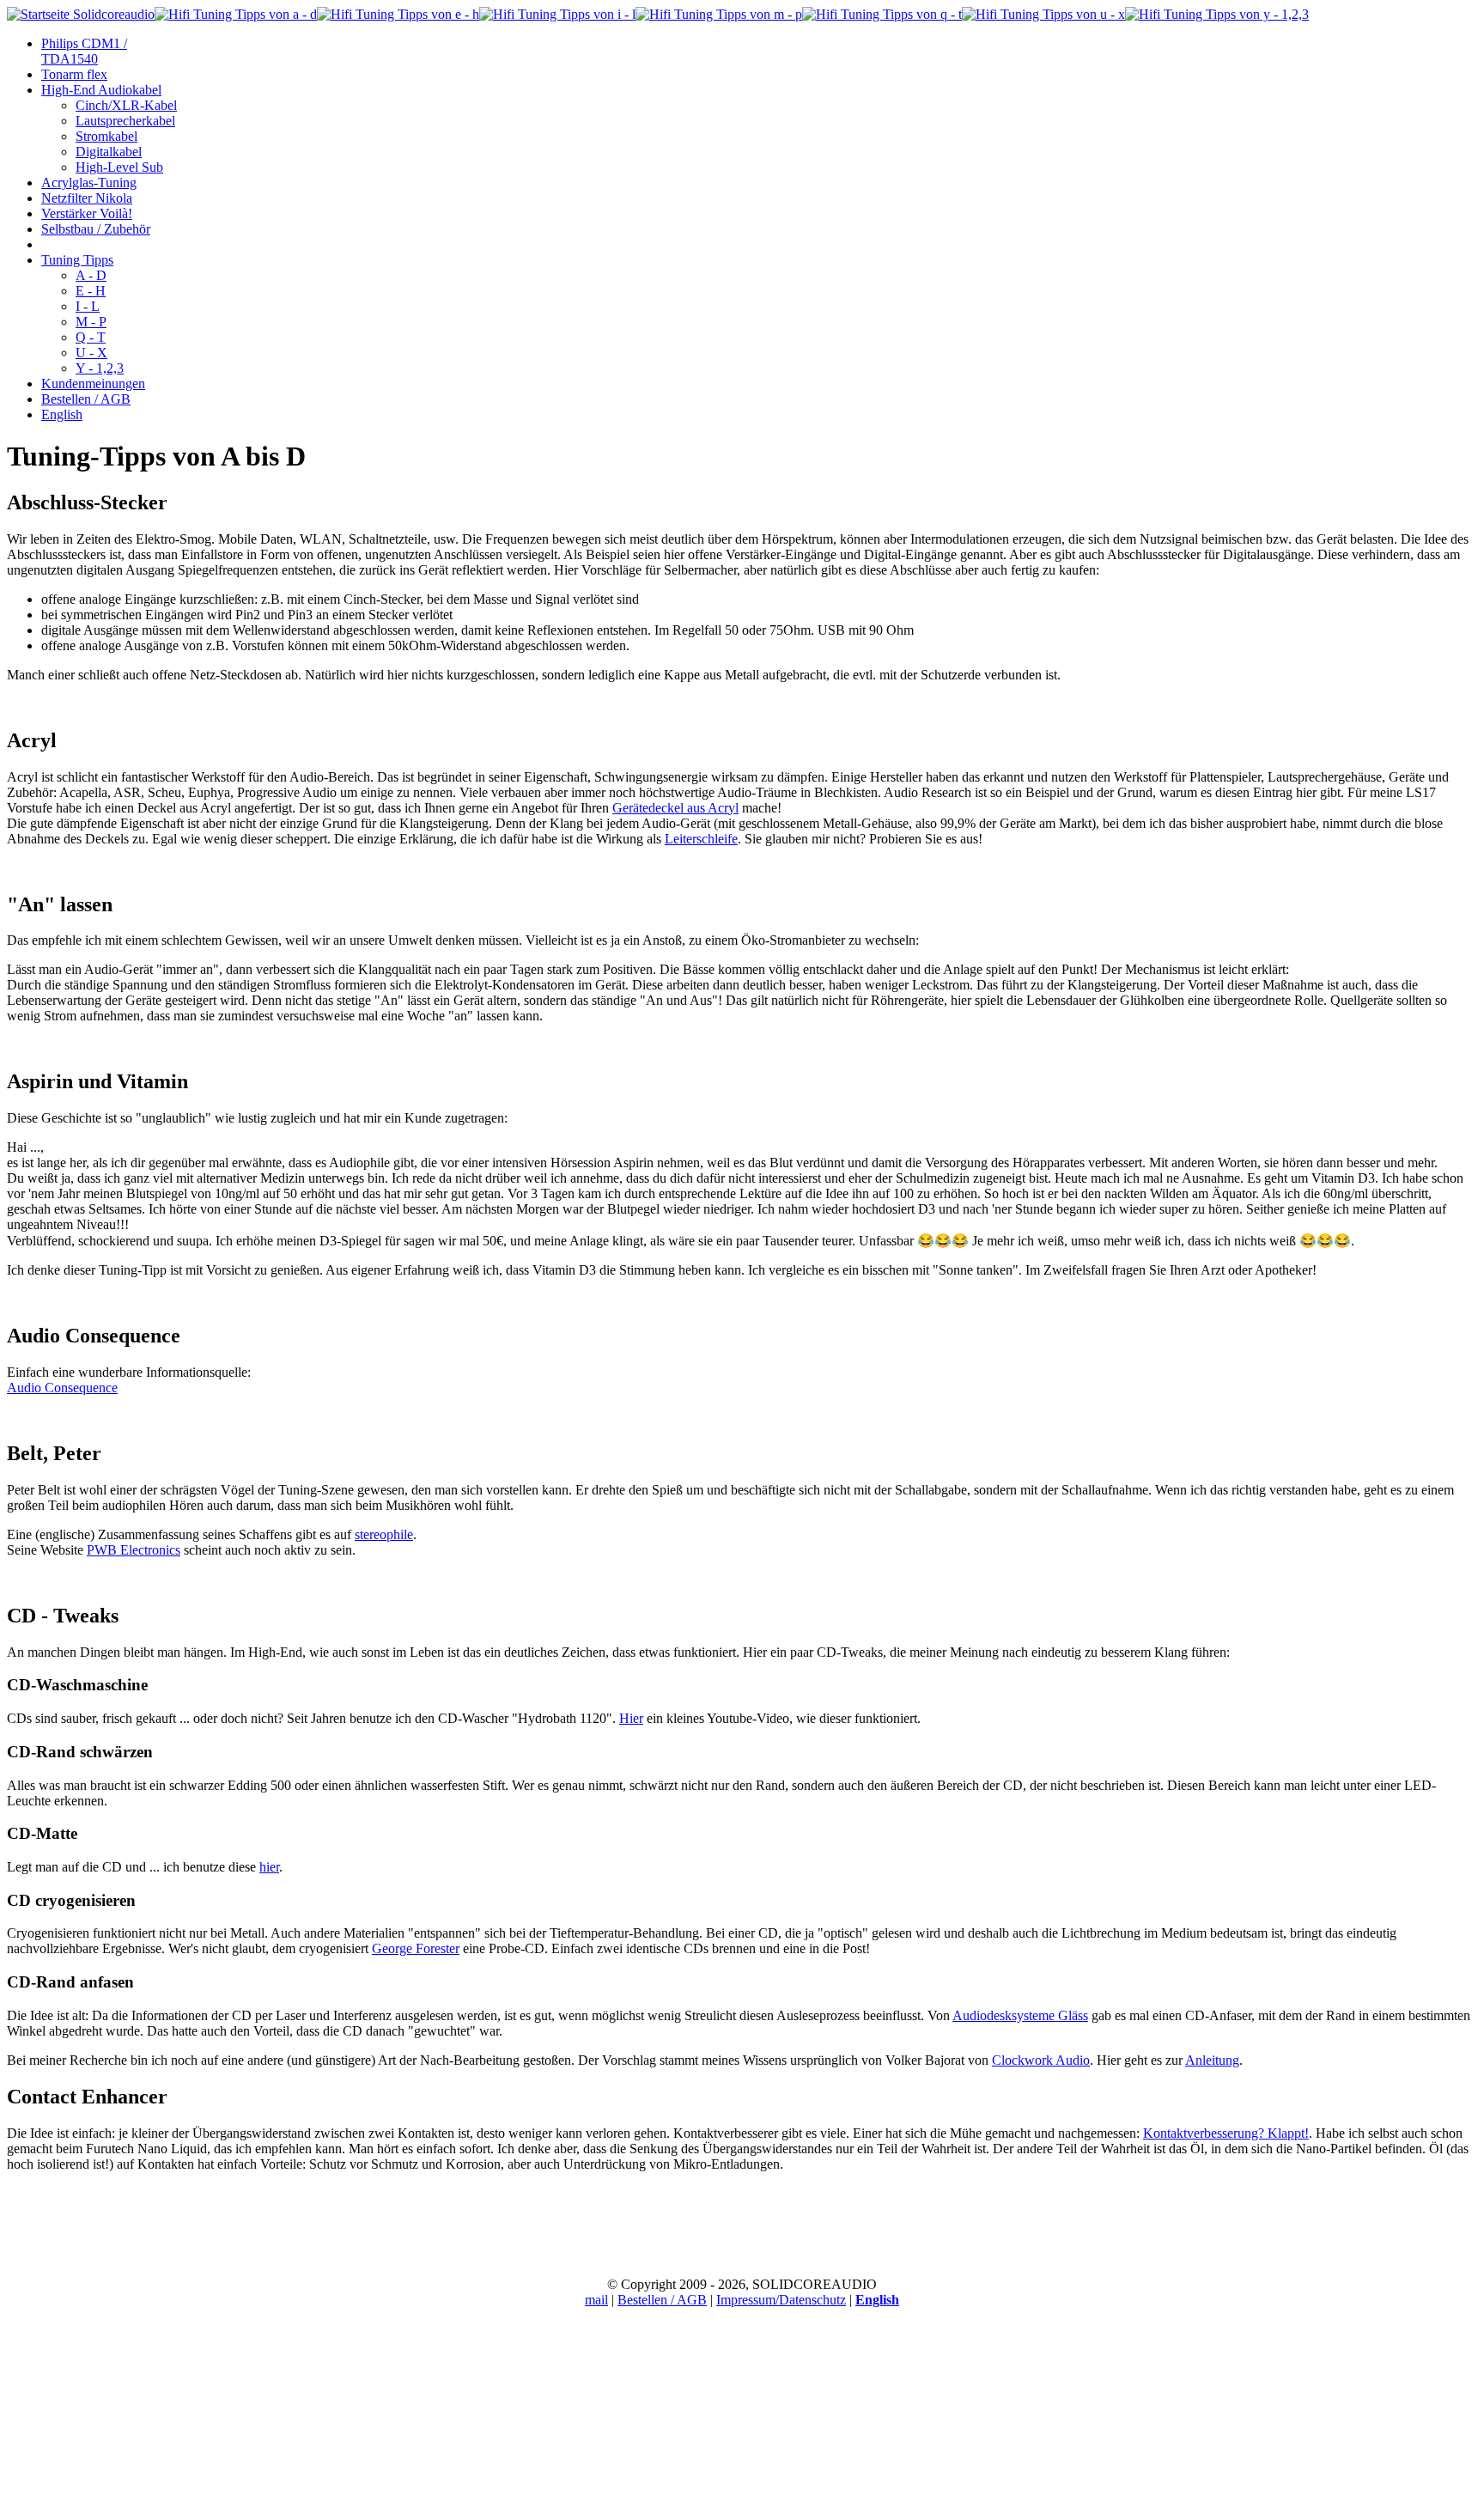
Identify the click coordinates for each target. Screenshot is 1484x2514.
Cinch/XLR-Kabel (126, 105)
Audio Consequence (62, 1388)
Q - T (91, 337)
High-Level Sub (119, 167)
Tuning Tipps (77, 260)
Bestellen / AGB (86, 399)
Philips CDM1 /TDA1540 (84, 51)
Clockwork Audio (1041, 2060)
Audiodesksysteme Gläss (1020, 2015)
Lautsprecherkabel (125, 121)
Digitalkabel (109, 152)
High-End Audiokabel (101, 90)
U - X (91, 353)
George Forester (416, 1948)
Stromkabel (106, 136)
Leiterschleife (701, 839)
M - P (91, 322)
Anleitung (1212, 2060)
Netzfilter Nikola (87, 198)
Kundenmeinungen (93, 383)
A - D (91, 275)
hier (269, 1867)
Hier (631, 1718)
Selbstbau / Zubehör (96, 229)
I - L (88, 306)
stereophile (384, 1534)
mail (596, 2300)
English (62, 414)
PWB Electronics (134, 1550)
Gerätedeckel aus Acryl (675, 808)
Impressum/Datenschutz (781, 2300)
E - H (91, 291)
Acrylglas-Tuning (89, 183)
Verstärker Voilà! (87, 213)
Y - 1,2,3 (100, 368)
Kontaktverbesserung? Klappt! (1226, 2133)
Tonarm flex (74, 74)
